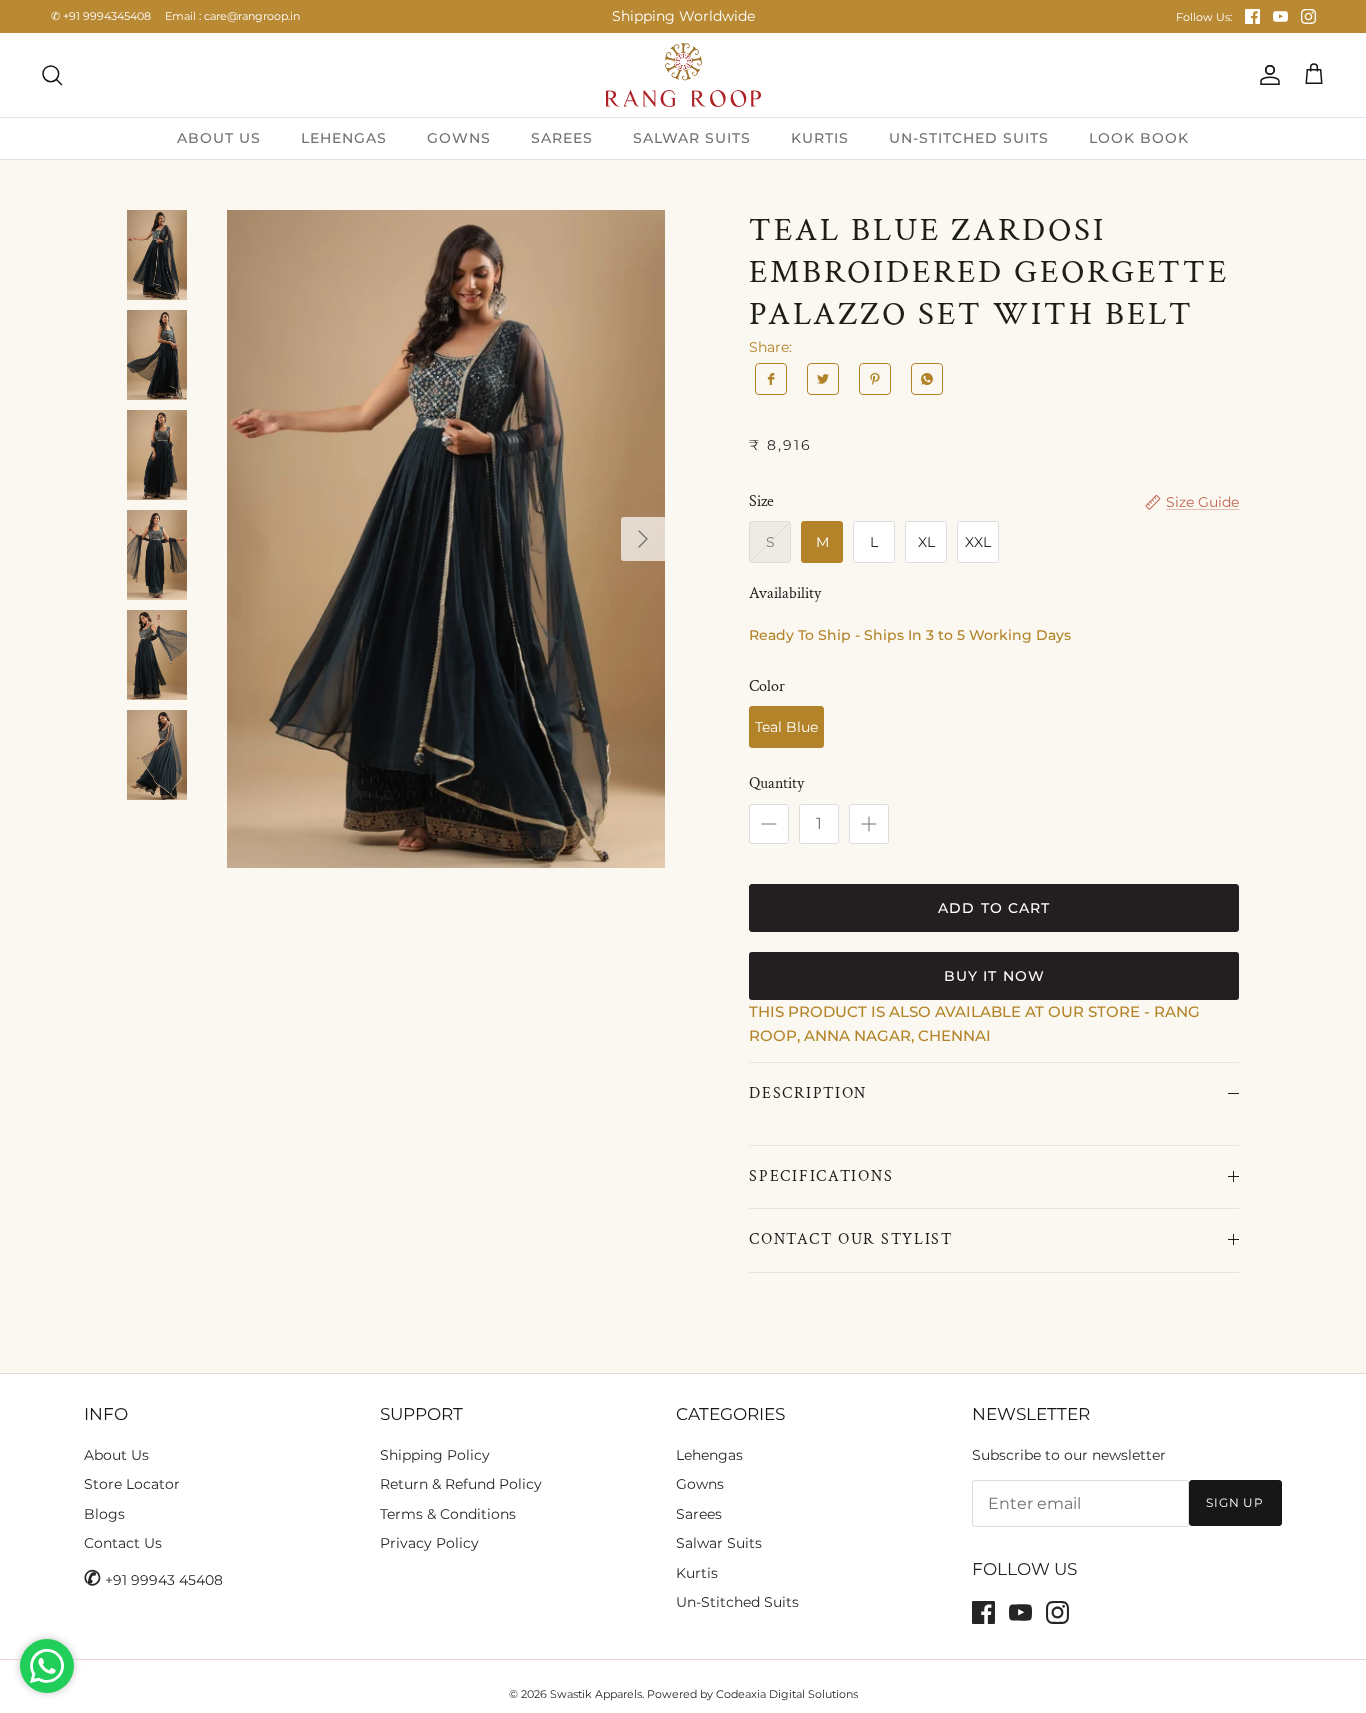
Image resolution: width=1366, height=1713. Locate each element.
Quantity (776, 783)
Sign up (1235, 1502)
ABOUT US (219, 138)
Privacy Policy (429, 1543)
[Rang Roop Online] (683, 75)
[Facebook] (1252, 16)
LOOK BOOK (1139, 138)
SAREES (562, 138)
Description (808, 1093)
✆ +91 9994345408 (101, 16)
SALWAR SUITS (692, 138)
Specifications (821, 1176)
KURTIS (820, 138)
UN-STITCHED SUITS (969, 138)
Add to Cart (994, 908)
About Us (116, 1455)
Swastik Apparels (596, 1694)
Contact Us (123, 1543)
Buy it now (994, 976)
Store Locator (132, 1484)
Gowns (700, 1484)
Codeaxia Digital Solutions (787, 1694)
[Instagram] (1308, 16)
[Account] (1266, 75)
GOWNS (459, 138)
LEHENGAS (344, 138)
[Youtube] (1280, 16)
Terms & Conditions (448, 1514)
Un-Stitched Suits (737, 1602)
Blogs (104, 1514)
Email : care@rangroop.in (232, 16)
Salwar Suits (719, 1543)
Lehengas (709, 1455)
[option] (446, 539)
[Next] (643, 539)
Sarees (699, 1514)
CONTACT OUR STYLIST (851, 1239)
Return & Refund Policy (461, 1484)
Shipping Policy (435, 1455)
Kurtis (697, 1573)
